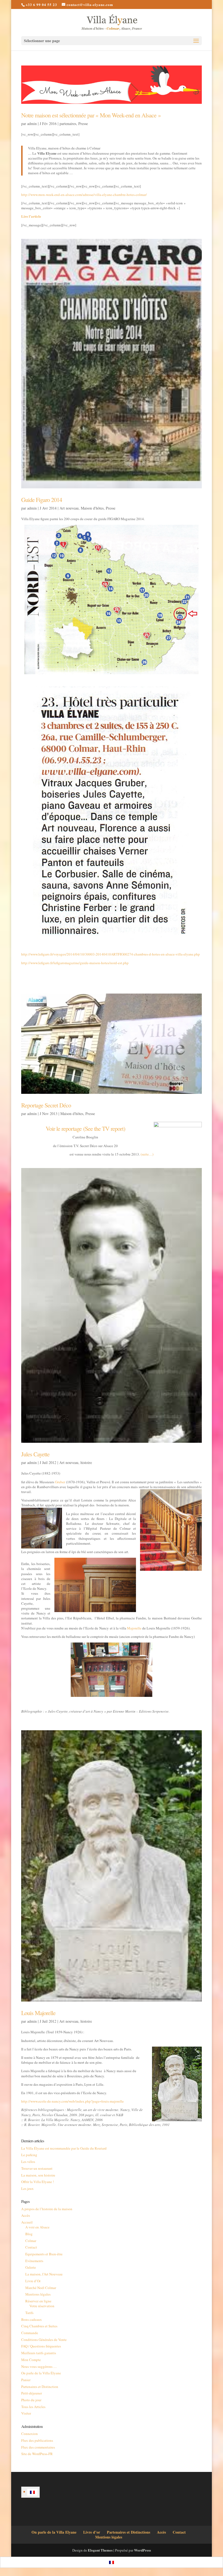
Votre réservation (42, 2306)
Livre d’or (92, 2532)
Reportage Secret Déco (46, 1105)
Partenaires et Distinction (40, 2387)
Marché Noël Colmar (41, 2288)
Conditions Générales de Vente (44, 2340)
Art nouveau (69, 508)
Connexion (30, 2434)
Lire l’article (31, 216)
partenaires (68, 124)
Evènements (34, 2261)
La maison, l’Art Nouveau (44, 2274)
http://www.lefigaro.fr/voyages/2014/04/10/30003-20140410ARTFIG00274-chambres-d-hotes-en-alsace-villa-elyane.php (111, 954)
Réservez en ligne (38, 2301)
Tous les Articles (33, 2407)
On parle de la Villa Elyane (54, 2532)
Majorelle (134, 1628)
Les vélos (28, 2162)
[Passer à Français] (32, 2492)
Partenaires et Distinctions (128, 2532)
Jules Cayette (35, 1454)
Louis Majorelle (38, 2013)
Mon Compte (31, 2360)
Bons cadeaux (32, 2319)
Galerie (31, 2267)
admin (32, 124)
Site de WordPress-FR (37, 2454)
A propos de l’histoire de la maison (47, 2209)
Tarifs (29, 2313)
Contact (31, 2247)
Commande (30, 2333)
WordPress (143, 2550)
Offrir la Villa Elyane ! (38, 2182)
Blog (29, 2234)
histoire (86, 1462)
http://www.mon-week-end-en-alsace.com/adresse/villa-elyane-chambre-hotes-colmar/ (84, 195)
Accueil (27, 2222)
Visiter (26, 2413)
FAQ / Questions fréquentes (41, 2346)
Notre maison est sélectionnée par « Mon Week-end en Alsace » (91, 115)
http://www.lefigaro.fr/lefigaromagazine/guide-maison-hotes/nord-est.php (75, 963)
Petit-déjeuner (32, 2393)
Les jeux (27, 2188)
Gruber (60, 1482)
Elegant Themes (100, 2550)
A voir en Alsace (37, 2227)
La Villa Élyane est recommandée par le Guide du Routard (64, 2148)
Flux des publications (37, 2440)
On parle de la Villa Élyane (41, 2373)
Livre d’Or (33, 2281)
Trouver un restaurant (37, 2168)
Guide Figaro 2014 (42, 500)
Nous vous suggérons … (39, 2366)
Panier (26, 2380)
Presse (83, 124)
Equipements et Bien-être (44, 2254)
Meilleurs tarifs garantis (39, 2353)
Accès (26, 2215)
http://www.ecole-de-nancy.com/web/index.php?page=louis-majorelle (72, 2101)
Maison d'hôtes (92, 508)
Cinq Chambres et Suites (39, 2326)
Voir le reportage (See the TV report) (85, 1128)
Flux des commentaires (38, 2447)
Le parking (29, 2155)
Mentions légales (38, 2294)
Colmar (31, 2241)
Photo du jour (31, 2400)
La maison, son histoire (38, 2175)
